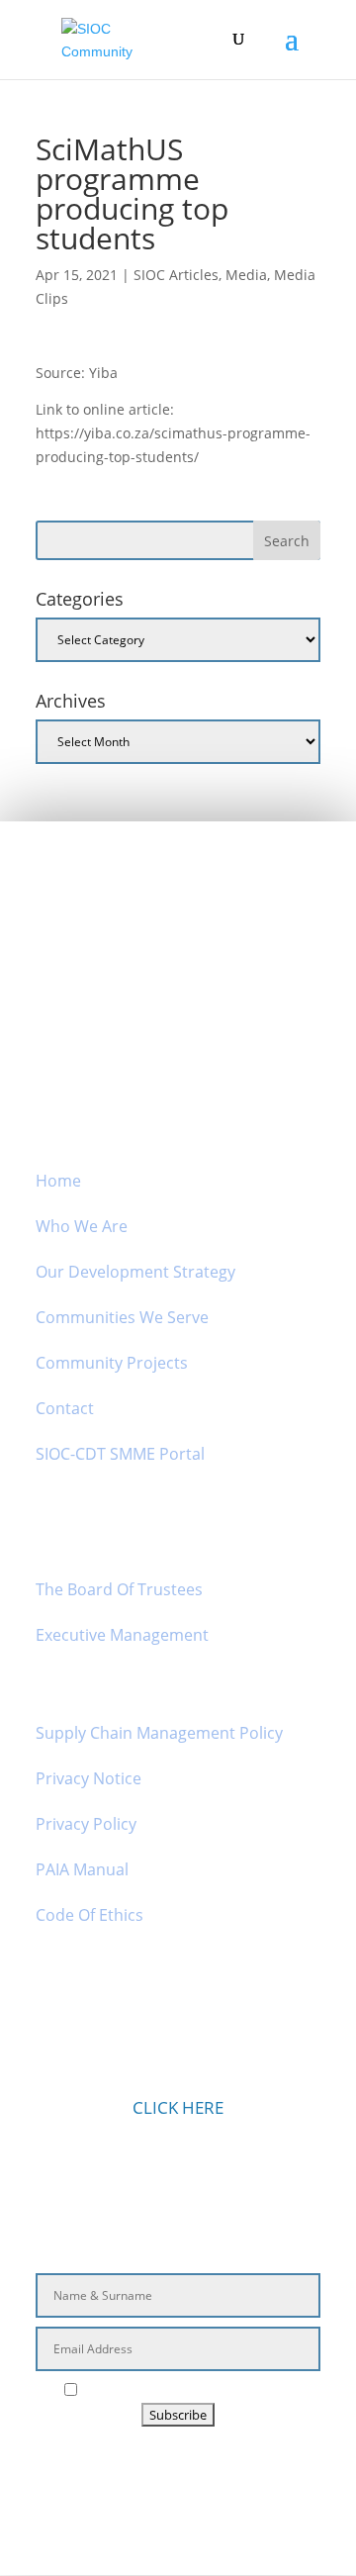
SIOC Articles (176, 275)
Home (58, 1181)
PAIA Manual (82, 1869)
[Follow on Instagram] (152, 2472)
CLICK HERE (178, 2107)
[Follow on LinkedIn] (198, 2472)
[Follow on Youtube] (249, 2472)
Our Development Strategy (135, 1272)
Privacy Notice (89, 1778)
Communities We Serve (122, 1317)
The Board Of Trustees (119, 1589)
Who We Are (82, 1226)
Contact (65, 1408)
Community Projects (112, 1363)
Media (246, 275)
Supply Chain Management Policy (159, 1733)
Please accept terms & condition (188, 2390)
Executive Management (122, 1635)
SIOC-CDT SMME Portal (120, 1454)
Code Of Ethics (89, 1915)
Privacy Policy (86, 1824)
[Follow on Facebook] (107, 2472)
